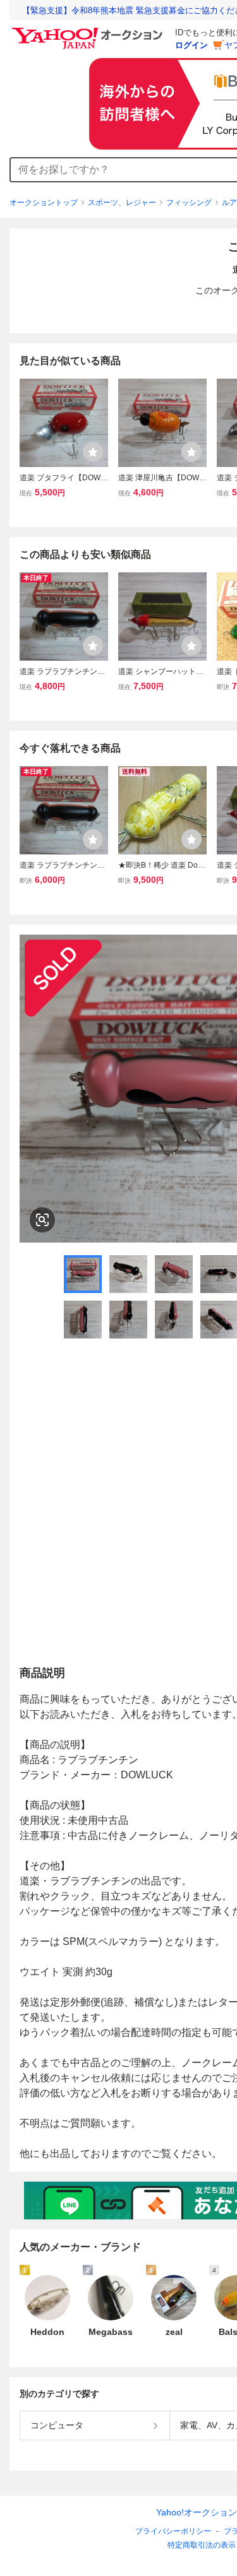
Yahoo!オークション (197, 2512)
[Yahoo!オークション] (89, 31)
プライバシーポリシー (173, 2531)
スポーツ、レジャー (122, 203)
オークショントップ (44, 203)
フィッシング (189, 203)
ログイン (191, 45)
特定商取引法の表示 (202, 2545)
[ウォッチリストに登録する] (93, 452)
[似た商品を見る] (42, 1220)
